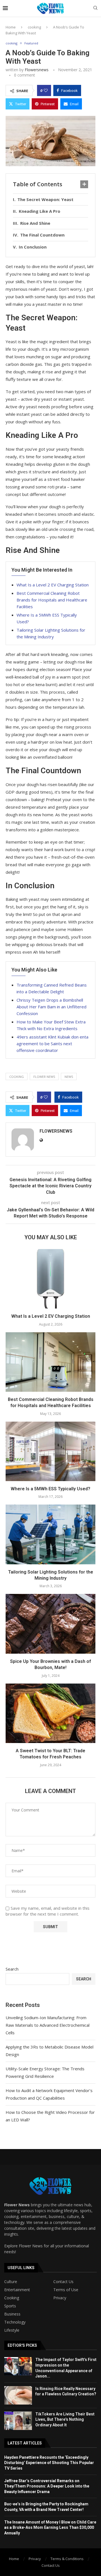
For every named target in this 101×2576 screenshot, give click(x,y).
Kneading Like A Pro (40, 211)
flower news (44, 1077)
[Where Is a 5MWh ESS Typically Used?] (50, 1451)
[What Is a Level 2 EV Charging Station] (50, 1279)
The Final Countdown (42, 235)
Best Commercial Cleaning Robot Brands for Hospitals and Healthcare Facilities (52, 600)
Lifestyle (12, 2330)
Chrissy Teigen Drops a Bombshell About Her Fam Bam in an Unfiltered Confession (51, 1007)
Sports (10, 2306)
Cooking (12, 2298)
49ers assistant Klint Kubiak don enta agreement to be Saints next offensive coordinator (52, 1044)
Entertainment (17, 2290)
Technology (15, 2322)
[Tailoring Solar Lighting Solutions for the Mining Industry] (50, 1534)
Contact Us (63, 2282)
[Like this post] (46, 90)
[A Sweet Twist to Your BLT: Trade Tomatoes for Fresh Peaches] (50, 1713)
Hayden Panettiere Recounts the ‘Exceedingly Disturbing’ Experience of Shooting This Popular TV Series (49, 2463)
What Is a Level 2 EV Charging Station (53, 585)
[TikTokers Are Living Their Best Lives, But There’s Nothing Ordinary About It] (18, 2421)
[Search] (95, 9)
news (69, 1077)
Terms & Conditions (67, 2559)
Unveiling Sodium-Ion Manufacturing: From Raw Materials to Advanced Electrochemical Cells (48, 2025)
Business (12, 2314)
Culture (11, 2282)
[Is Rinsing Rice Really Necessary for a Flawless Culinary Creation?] (18, 2395)
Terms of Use (66, 2290)
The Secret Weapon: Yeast (45, 199)
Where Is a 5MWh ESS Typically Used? (50, 1489)
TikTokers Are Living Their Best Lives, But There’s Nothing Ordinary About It (65, 2419)
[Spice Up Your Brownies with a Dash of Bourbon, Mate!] (50, 1624)
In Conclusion (33, 247)
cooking (34, 27)
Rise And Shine (35, 223)
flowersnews (37, 70)
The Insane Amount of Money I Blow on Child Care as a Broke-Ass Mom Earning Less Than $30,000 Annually (50, 2528)
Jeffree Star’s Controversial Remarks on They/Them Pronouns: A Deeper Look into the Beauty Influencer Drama (47, 2486)
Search (12, 1969)
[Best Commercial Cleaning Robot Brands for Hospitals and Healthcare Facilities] (50, 1362)
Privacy (60, 2298)
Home (11, 27)
